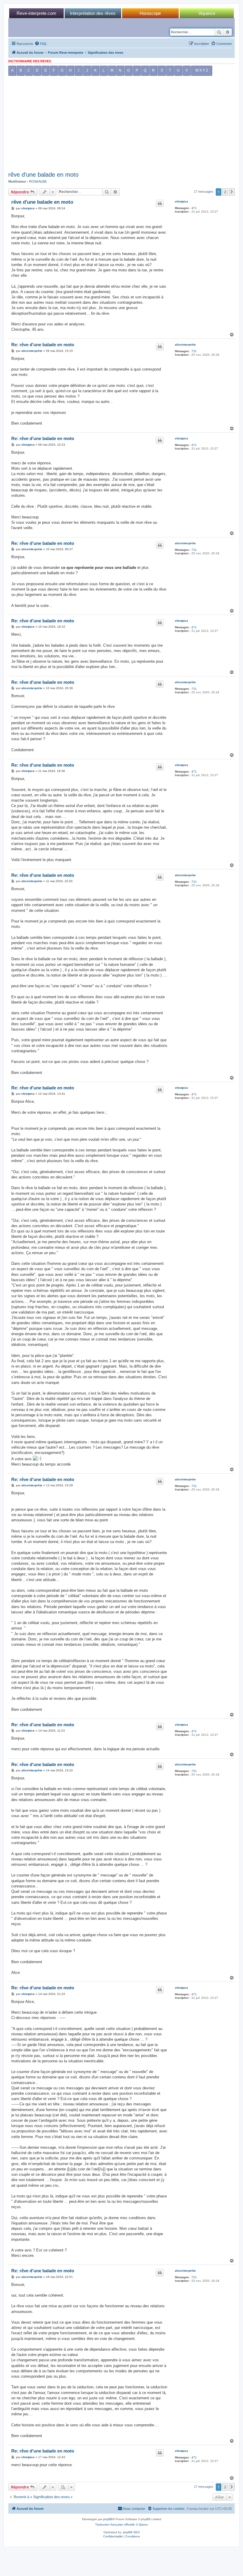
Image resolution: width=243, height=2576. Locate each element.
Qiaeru (143, 2524)
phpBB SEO (131, 2532)
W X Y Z (202, 70)
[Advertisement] (121, 125)
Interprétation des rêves (93, 13)
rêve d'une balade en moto (43, 175)
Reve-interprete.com (36, 13)
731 (194, 351)
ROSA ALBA (38, 181)
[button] (232, 192)
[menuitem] (41, 44)
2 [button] (225, 192)
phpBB (108, 2519)
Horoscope (150, 13)
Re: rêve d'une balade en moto (43, 345)
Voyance (207, 13)
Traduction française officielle (115, 2524)
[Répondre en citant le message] (160, 203)
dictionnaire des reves (30, 61)
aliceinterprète (185, 345)
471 (194, 208)
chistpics (182, 201)
